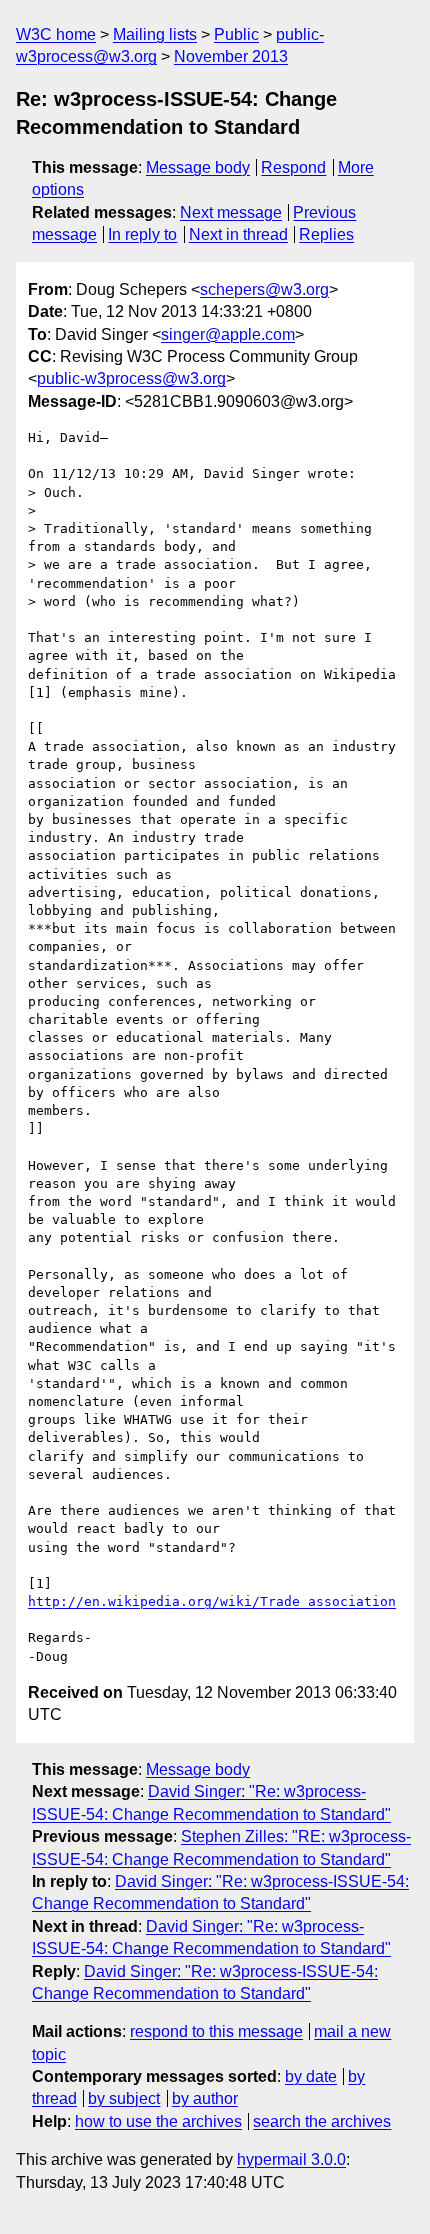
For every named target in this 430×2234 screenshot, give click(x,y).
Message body (198, 167)
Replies (326, 234)
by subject (124, 2098)
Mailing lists (155, 34)
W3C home (56, 34)
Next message (231, 212)
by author (205, 2098)
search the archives (322, 2121)
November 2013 (231, 56)
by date (311, 2076)
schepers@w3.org (264, 289)
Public (236, 34)
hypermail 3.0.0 (291, 2159)
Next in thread (238, 234)
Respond (293, 167)
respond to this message (216, 2031)
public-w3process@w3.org (131, 378)
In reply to (142, 234)
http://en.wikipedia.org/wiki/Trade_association (212, 1601)
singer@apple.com (228, 334)
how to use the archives (158, 2121)
